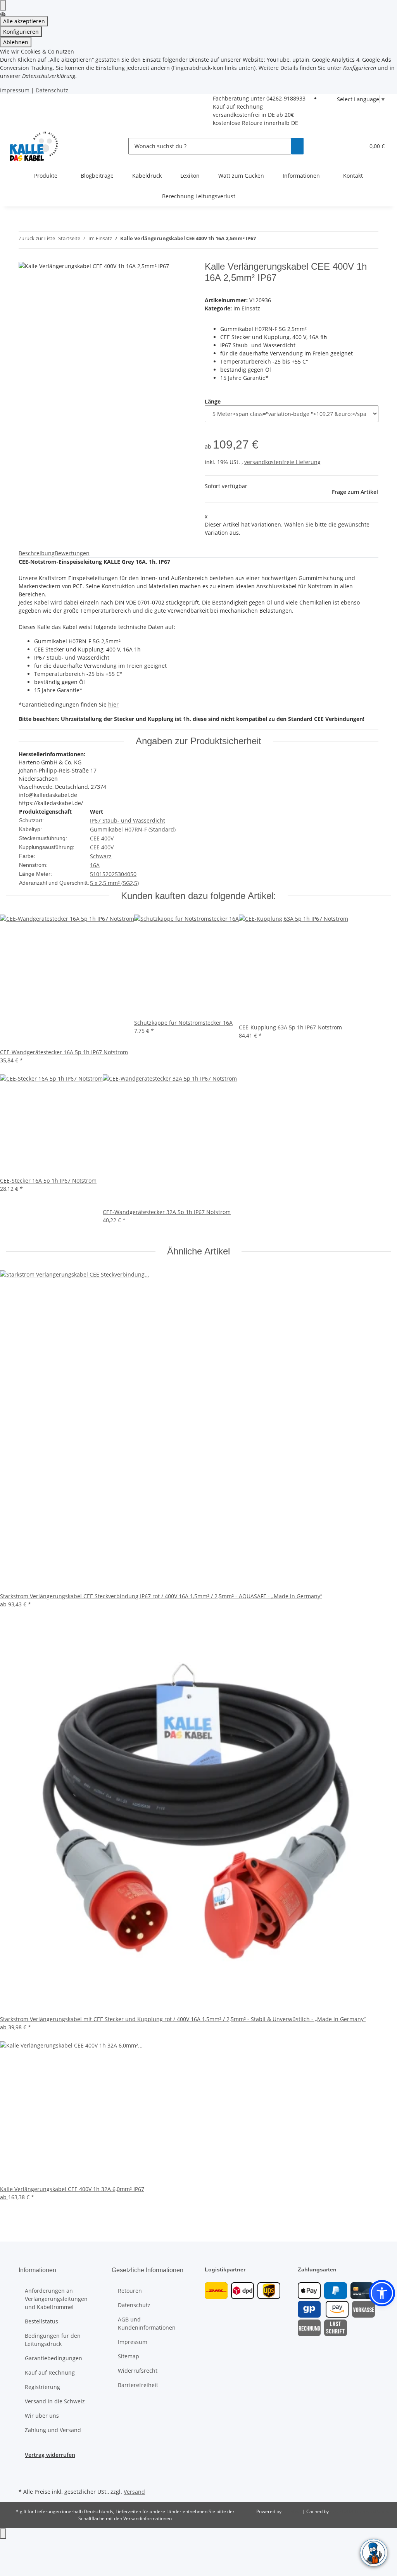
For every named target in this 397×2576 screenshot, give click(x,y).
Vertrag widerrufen (50, 2455)
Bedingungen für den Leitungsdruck (53, 2340)
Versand (134, 2492)
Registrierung (42, 2387)
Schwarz (101, 856)
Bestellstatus (41, 2321)
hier (113, 704)
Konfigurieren (21, 32)
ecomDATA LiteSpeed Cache (360, 2511)
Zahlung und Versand (53, 2430)
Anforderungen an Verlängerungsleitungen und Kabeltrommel (56, 2299)
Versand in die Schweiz (55, 2401)
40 (127, 874)
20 (109, 874)
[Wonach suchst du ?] (297, 146)
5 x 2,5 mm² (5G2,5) (114, 883)
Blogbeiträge (97, 176)
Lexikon (190, 176)
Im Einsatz (247, 308)
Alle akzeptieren (24, 21)
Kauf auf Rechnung (238, 107)
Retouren (130, 2291)
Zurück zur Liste (37, 238)
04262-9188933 (286, 98)
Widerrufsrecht (138, 2371)
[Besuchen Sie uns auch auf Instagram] (25, 2477)
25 (115, 874)
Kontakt (353, 176)
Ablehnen (16, 42)
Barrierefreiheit (138, 2385)
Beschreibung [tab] (37, 553)
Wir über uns (42, 2416)
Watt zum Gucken (241, 176)
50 (133, 874)
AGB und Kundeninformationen (147, 2323)
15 (102, 874)
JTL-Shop (293, 2511)
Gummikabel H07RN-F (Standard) (133, 829)
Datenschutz (52, 90)
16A (95, 865)
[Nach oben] (3, 2534)
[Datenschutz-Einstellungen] (3, 5)
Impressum (15, 90)
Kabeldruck (147, 176)
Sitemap (129, 2356)
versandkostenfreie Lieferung (282, 462)
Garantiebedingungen (54, 2358)
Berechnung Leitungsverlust (199, 196)
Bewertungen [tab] (72, 553)
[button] (356, 146)
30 (121, 874)
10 (96, 874)
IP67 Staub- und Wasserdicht (128, 820)
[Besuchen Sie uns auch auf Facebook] (25, 2468)
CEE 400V (102, 838)
